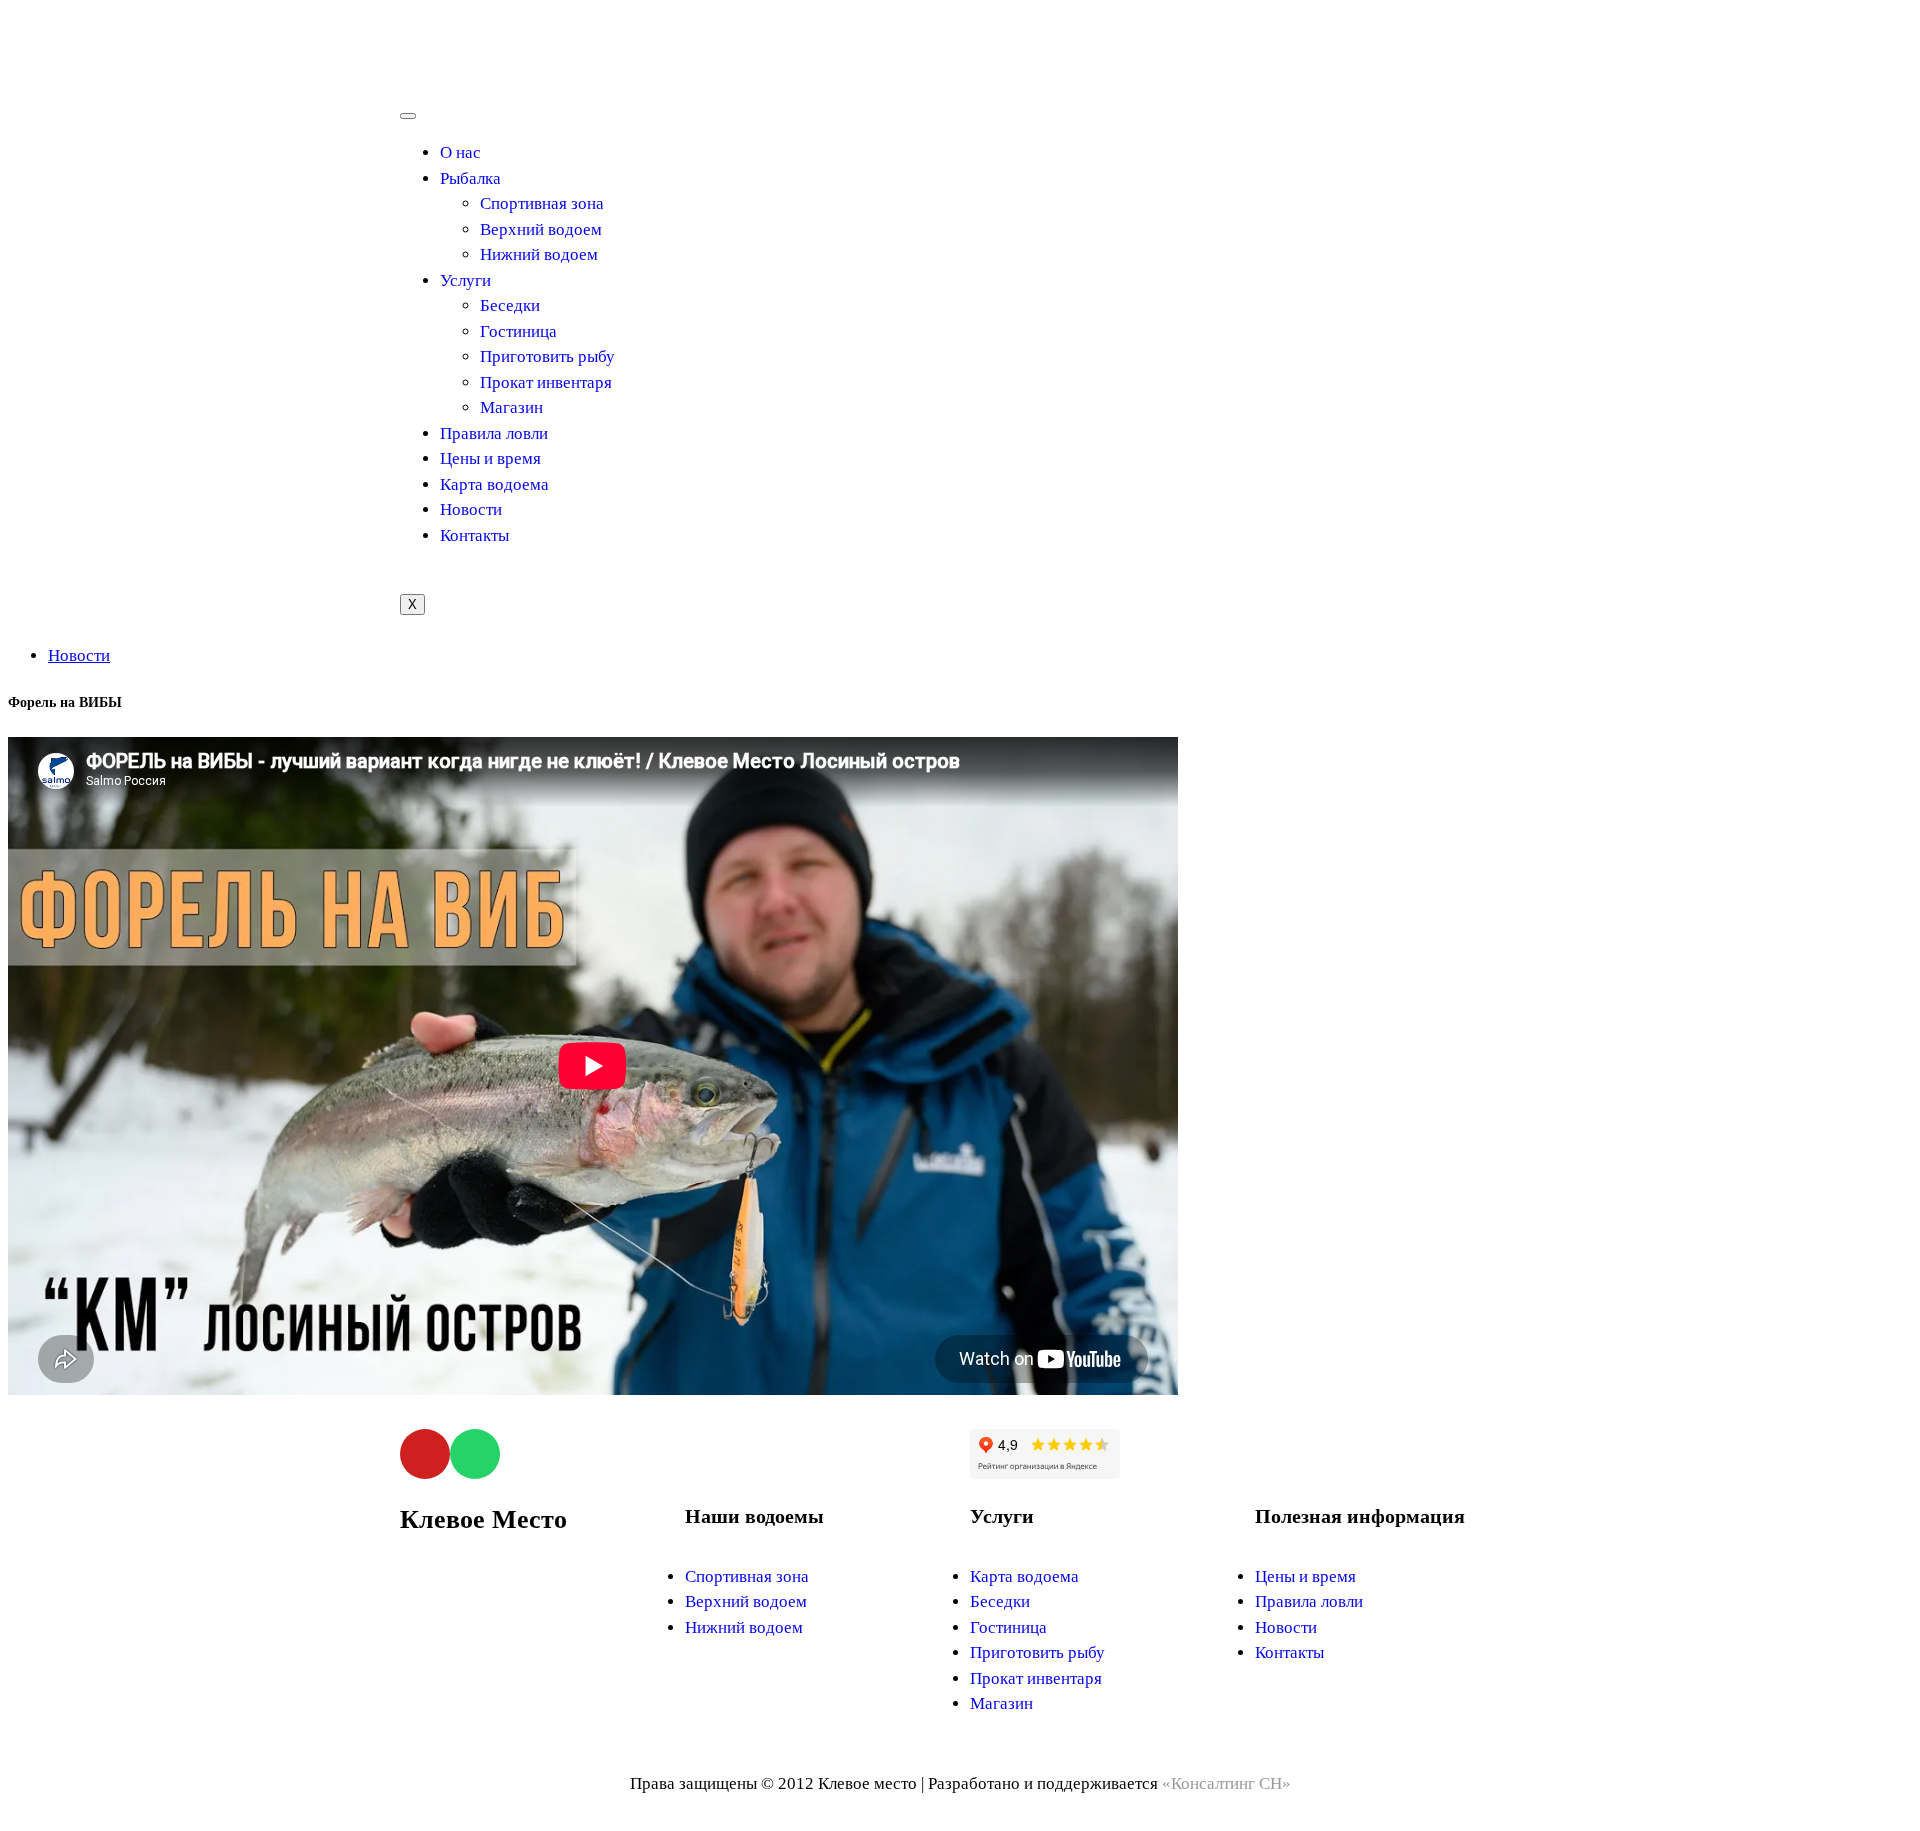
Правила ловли (494, 433)
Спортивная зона (542, 203)
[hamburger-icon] (408, 116)
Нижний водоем (539, 254)
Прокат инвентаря (546, 382)
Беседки (510, 305)
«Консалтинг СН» (1226, 1783)
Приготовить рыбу (547, 356)
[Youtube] (425, 1454)
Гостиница (518, 331)
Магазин (511, 407)
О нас (460, 152)
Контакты (474, 535)
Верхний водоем (541, 229)
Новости (471, 509)
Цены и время (490, 458)
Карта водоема (494, 484)
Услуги (465, 280)
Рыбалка (470, 178)
